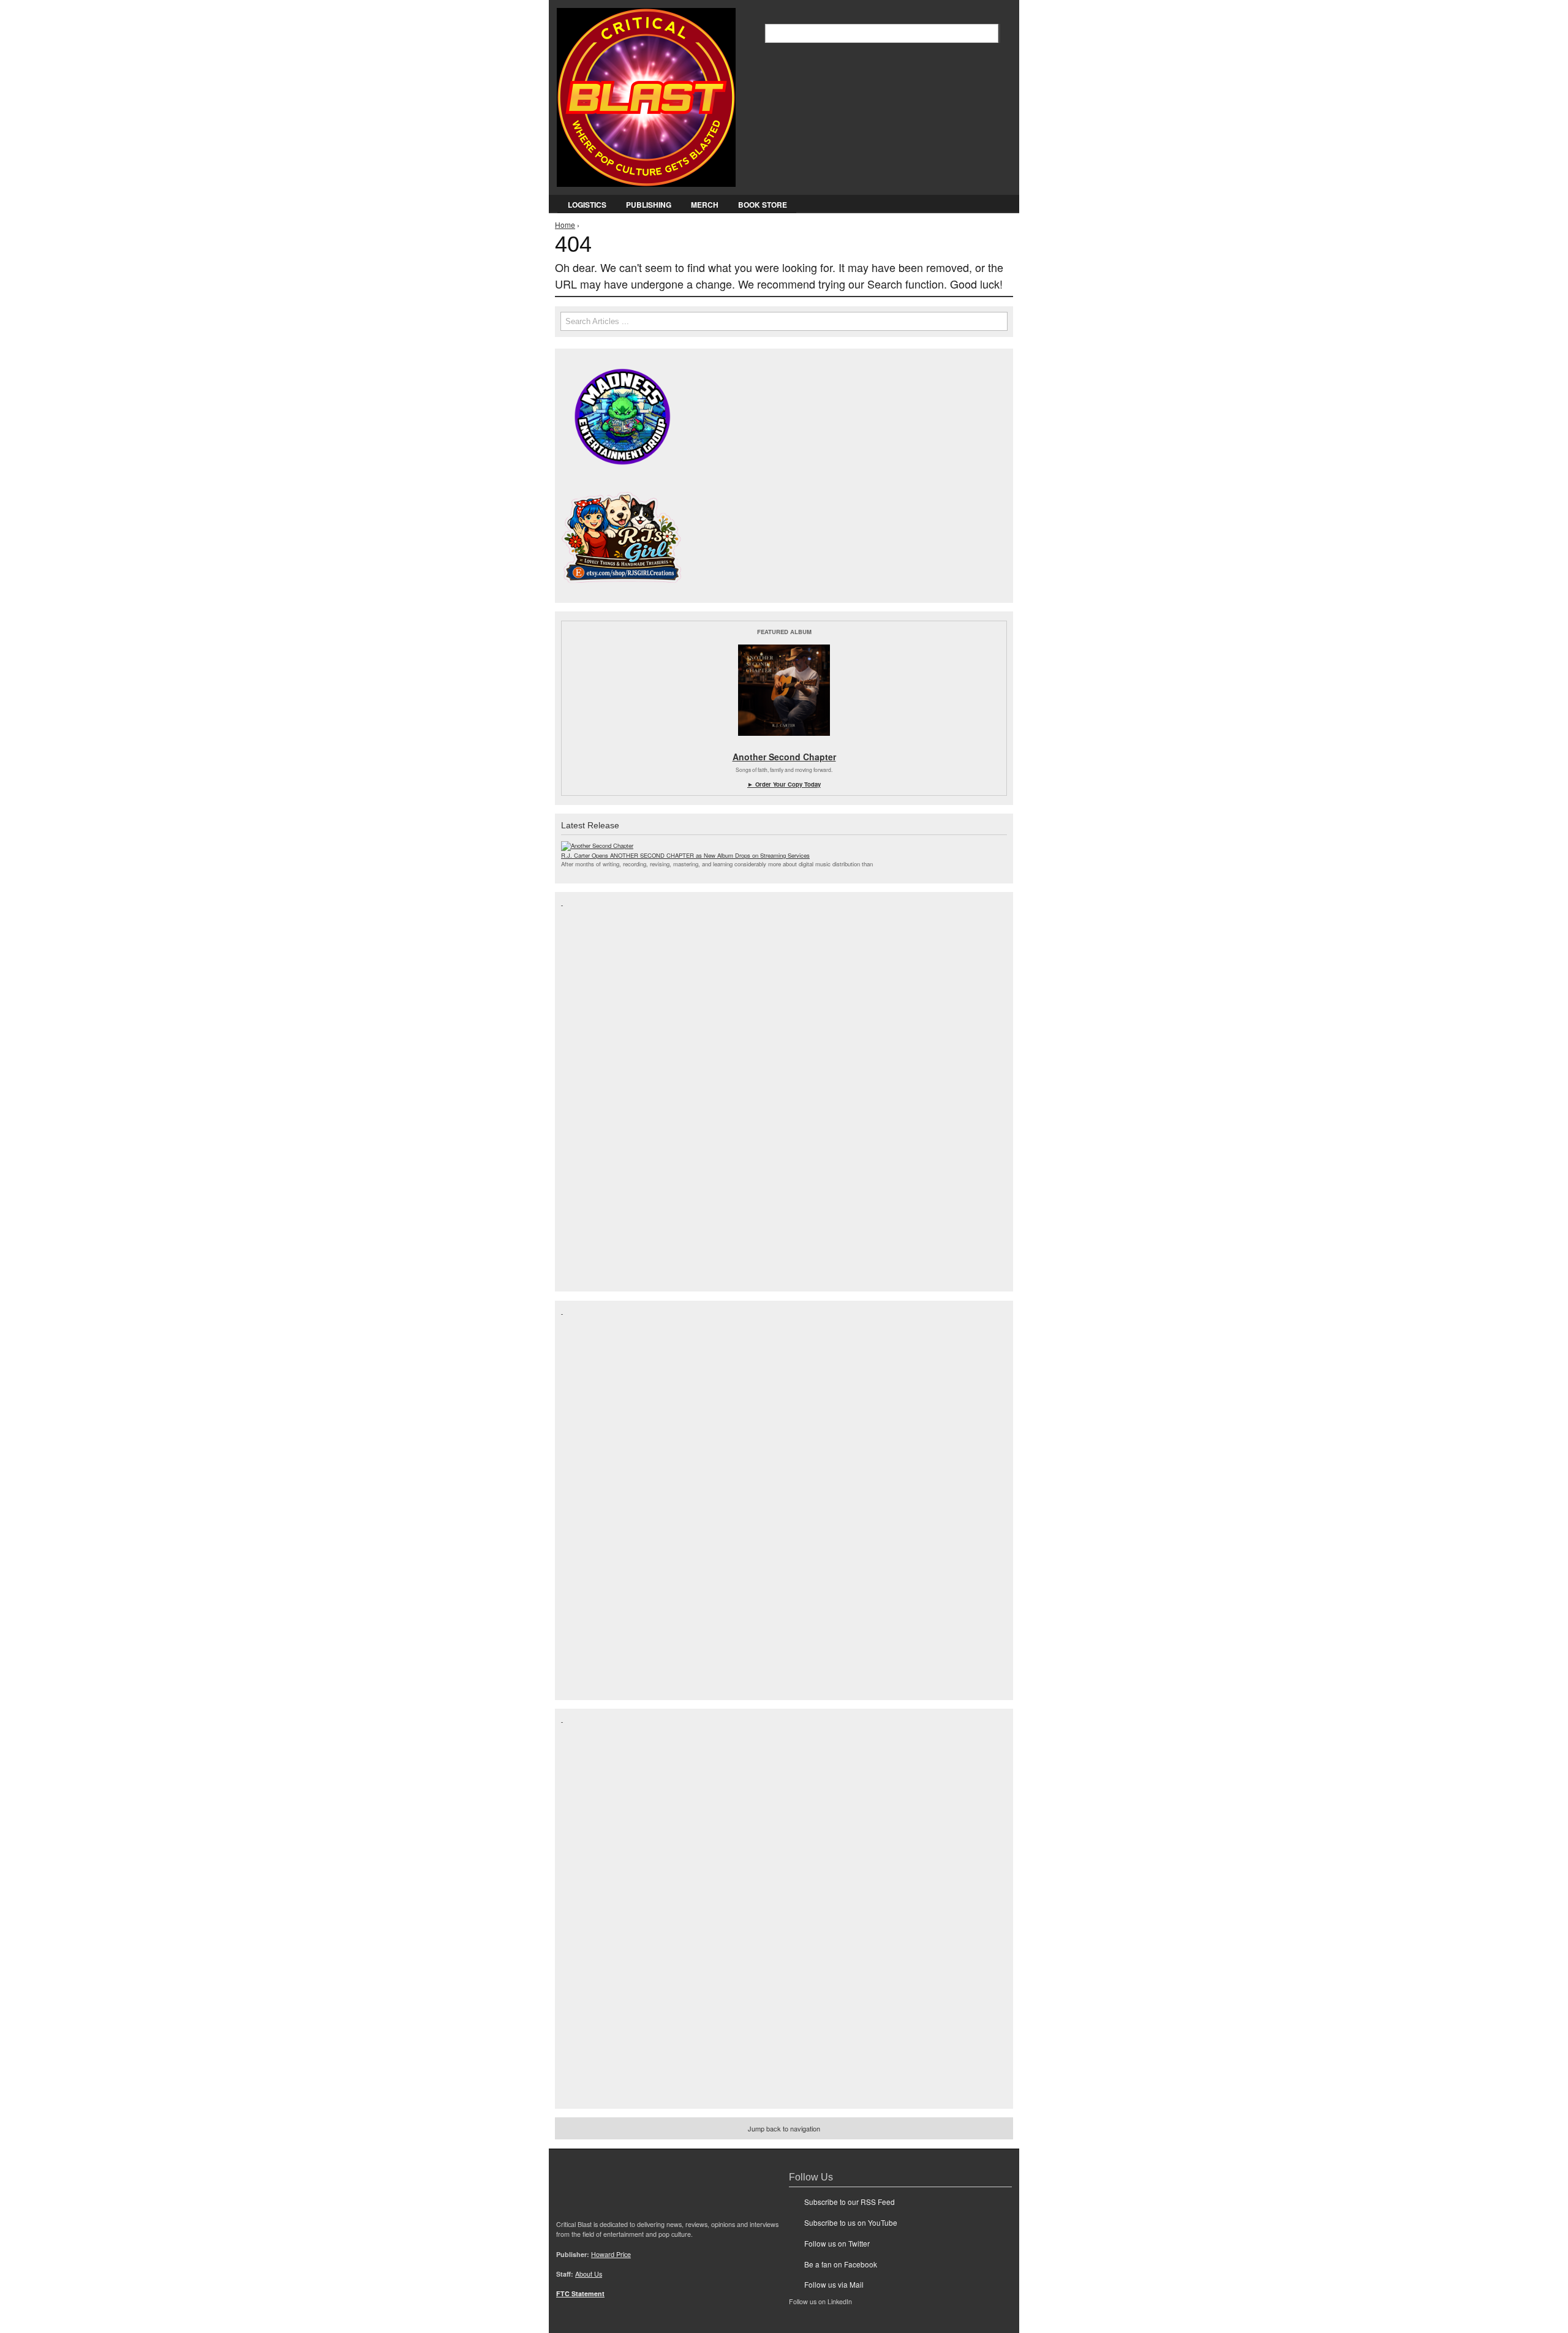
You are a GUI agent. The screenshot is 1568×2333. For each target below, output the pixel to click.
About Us (589, 2274)
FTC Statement (580, 2293)
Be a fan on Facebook (841, 2264)
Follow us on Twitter (837, 2243)
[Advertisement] (610, 1091)
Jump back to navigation (784, 2128)
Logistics (587, 205)
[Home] (646, 95)
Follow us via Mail (834, 2284)
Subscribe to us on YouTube (851, 2222)
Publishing (649, 205)
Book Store (763, 205)
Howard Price (611, 2254)
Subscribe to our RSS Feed (850, 2202)
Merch (705, 205)
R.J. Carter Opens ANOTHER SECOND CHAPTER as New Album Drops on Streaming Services (685, 855)
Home (565, 225)
